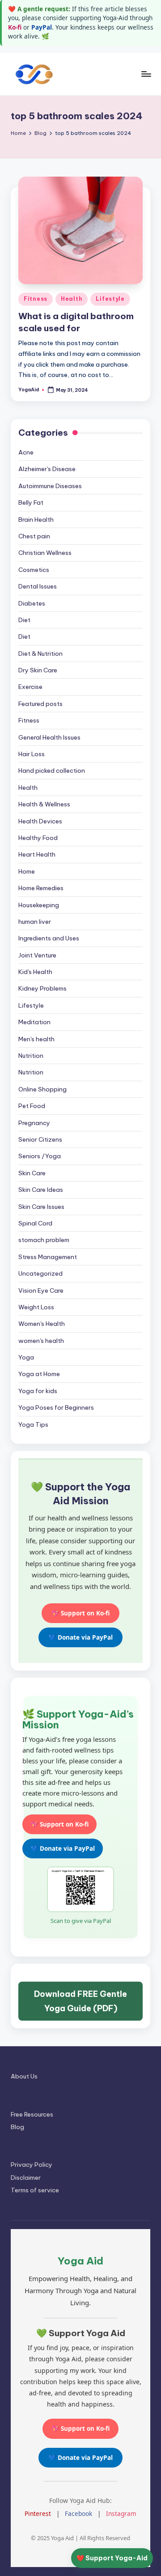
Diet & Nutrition (40, 654)
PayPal (42, 27)
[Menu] (146, 74)
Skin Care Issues (41, 1207)
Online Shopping (42, 1089)
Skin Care (32, 1173)
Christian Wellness (45, 553)
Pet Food (32, 1106)
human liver (35, 922)
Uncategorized (40, 1273)
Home (27, 871)
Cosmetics (34, 570)
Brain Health (36, 520)
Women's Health (42, 1324)
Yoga (26, 1357)
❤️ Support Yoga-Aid (112, 2558)
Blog (17, 2127)
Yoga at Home (39, 1374)
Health (72, 299)
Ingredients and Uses (49, 938)
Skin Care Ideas (41, 1190)
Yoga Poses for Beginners (56, 1407)
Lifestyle (110, 299)
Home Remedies (41, 888)
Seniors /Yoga (40, 1156)
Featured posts (40, 704)
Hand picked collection (52, 771)
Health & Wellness (44, 804)
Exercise (30, 687)
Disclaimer (26, 2178)
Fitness (36, 299)
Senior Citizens (40, 1139)
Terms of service (35, 2190)
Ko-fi (15, 27)
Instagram (121, 2513)
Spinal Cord (35, 1223)
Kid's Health (35, 972)
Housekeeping (39, 905)
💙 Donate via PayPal (80, 1637)
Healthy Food (38, 838)
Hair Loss (32, 754)
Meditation (34, 1022)
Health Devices (40, 821)
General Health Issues (49, 737)
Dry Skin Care (38, 670)
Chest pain (34, 536)
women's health (41, 1341)
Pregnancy (34, 1123)
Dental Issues (38, 586)
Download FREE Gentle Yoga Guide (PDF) (80, 2001)
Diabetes (32, 603)
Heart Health (37, 854)
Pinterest (38, 2513)
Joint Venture (37, 955)
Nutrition (31, 1056)
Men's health (36, 1039)
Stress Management (48, 1257)
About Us (24, 2076)
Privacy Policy (32, 2165)
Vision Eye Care (41, 1290)
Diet (24, 620)
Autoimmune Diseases (50, 486)
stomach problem (44, 1240)
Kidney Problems (42, 988)
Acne (26, 452)
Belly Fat (31, 502)
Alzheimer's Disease (47, 469)
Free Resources (32, 2114)
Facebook (78, 2513)
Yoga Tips (33, 1424)
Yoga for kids (38, 1391)
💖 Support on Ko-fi (80, 1613)
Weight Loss (36, 1307)
